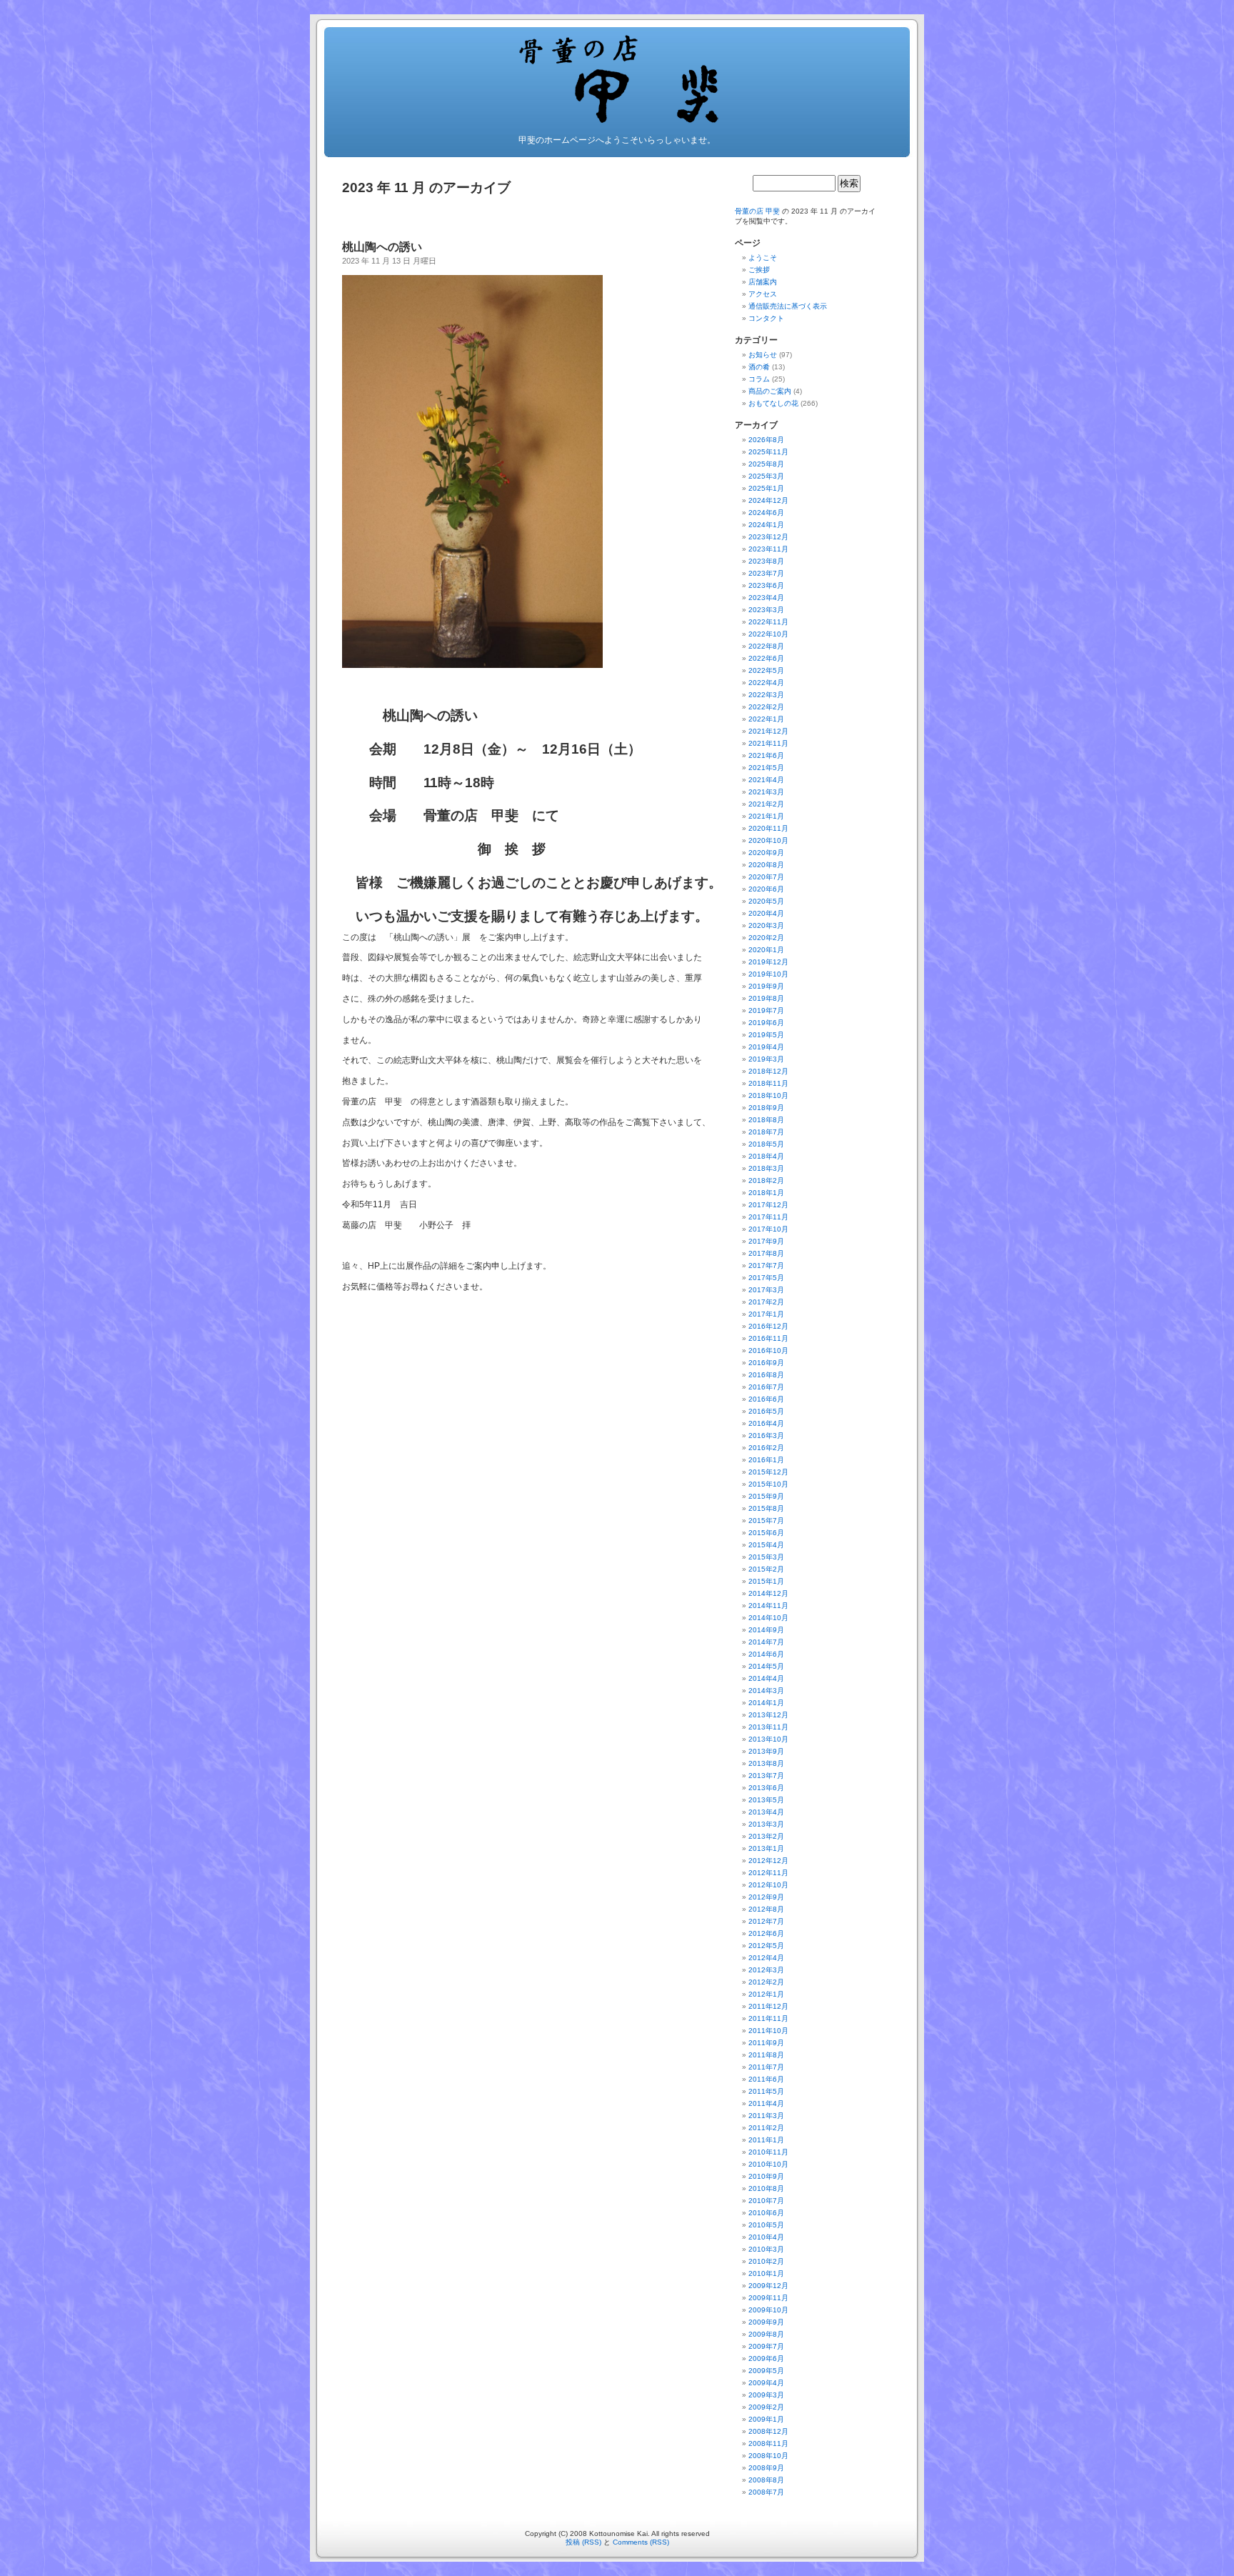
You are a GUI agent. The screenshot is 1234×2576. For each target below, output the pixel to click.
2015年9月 (766, 1496)
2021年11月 (768, 743)
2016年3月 (766, 1436)
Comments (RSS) (641, 2542)
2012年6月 (766, 1933)
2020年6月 (766, 889)
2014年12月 (768, 1593)
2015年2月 (766, 1569)
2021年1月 (766, 816)
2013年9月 (766, 1751)
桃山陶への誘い (388, 247)
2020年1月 (766, 950)
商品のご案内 (770, 391)
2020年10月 (768, 840)
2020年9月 (766, 853)
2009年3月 (766, 2395)
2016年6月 (766, 1399)
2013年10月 (768, 1739)
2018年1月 (766, 1193)
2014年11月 (768, 1606)
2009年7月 (766, 2346)
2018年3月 (766, 1168)
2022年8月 (766, 646)
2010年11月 (768, 2152)
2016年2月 (766, 1448)
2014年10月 (768, 1618)
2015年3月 (766, 1557)
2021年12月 (768, 731)
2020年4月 (766, 913)
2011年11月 (768, 2018)
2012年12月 (768, 1861)
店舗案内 (763, 282)
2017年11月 (768, 1217)
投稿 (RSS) (583, 2542)
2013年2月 (766, 1836)
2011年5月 (766, 2091)
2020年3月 (766, 925)
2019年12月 (768, 962)
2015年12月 (768, 1472)
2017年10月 (768, 1229)
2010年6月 (766, 2213)
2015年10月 (768, 1484)
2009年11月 (768, 2298)
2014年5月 (766, 1666)
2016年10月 (768, 1351)
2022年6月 (766, 658)
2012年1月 (766, 1994)
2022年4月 (766, 683)
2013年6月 (766, 1788)
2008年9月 (766, 2468)
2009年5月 (766, 2371)
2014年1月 (766, 1703)
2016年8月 (766, 1375)
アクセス (763, 294)
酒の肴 (759, 367)
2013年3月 (766, 1824)
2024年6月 (766, 513)
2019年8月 (766, 998)
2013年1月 (766, 1848)
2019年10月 (768, 974)
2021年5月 (766, 768)
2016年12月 (768, 1326)
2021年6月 (766, 755)
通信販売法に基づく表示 (788, 306)
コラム (759, 379)
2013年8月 (766, 1763)
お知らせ (763, 355)
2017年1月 (766, 1314)
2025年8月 (766, 464)
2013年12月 (768, 1715)
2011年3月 (766, 2116)
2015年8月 (766, 1508)
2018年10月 (768, 1095)
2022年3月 (766, 695)
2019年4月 (766, 1047)
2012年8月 (766, 1909)
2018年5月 (766, 1144)
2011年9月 (766, 2043)
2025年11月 (768, 452)
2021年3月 (766, 792)
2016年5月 (766, 1411)
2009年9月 (766, 2322)
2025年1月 (766, 488)
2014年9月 (766, 1630)
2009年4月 (766, 2383)
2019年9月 (766, 986)
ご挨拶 (759, 270)
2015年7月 (766, 1521)
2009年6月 (766, 2358)
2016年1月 (766, 1460)
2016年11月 (768, 1338)
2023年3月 (766, 610)
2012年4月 (766, 1958)
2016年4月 (766, 1423)
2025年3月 (766, 476)
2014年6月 (766, 1654)
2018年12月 (768, 1071)
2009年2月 (766, 2407)
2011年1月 (766, 2140)
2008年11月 (768, 2443)
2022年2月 (766, 707)
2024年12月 (768, 500)
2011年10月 (768, 2031)
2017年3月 (766, 1290)
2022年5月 (766, 670)
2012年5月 (766, 1946)
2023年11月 (768, 549)
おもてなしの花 (773, 403)
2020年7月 (766, 877)
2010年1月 (766, 2273)
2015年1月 (766, 1581)
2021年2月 (766, 804)
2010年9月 (766, 2176)
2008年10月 (768, 2456)
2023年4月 (766, 598)
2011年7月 (766, 2067)
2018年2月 (766, 1180)
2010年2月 (766, 2261)
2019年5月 (766, 1035)
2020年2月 (766, 938)
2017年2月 (766, 1302)
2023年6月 (766, 585)
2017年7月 (766, 1265)
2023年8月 (766, 561)
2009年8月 (766, 2334)
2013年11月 (768, 1727)
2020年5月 (766, 901)
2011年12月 (768, 2006)
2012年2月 (766, 1982)
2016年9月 (766, 1363)
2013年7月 (766, 1776)
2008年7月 (766, 2492)
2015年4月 (766, 1545)
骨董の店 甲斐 (757, 211)
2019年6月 (766, 1023)
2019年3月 (766, 1059)
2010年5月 (766, 2225)
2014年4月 (766, 1678)
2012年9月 (766, 1897)
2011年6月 (766, 2079)
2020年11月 (768, 828)
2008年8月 (766, 2480)
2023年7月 (766, 573)
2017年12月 (768, 1205)
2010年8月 (766, 2188)
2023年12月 (768, 537)
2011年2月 (766, 2128)
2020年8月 (766, 865)
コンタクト (766, 318)
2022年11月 (768, 622)
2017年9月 (766, 1241)
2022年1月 (766, 719)
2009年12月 (768, 2286)
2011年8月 (766, 2055)
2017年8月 (766, 1253)
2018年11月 (768, 1083)
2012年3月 (766, 1970)
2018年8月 (766, 1120)
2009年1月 (766, 2419)
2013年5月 (766, 1800)
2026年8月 (766, 440)
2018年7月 (766, 1132)
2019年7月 (766, 1010)
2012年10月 (768, 1885)
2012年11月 (768, 1873)
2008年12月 (768, 2431)
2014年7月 (766, 1642)
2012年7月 (766, 1921)
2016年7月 (766, 1387)
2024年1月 (766, 525)
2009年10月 (768, 2310)
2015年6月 (766, 1533)
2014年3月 (766, 1691)
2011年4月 (766, 2103)
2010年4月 (766, 2237)
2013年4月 (766, 1812)
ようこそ (763, 258)
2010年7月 (766, 2201)
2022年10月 (768, 634)
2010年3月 (766, 2249)
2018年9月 (766, 1108)
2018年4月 (766, 1156)
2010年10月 (768, 2164)
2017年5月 (766, 1278)
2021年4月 (766, 780)
